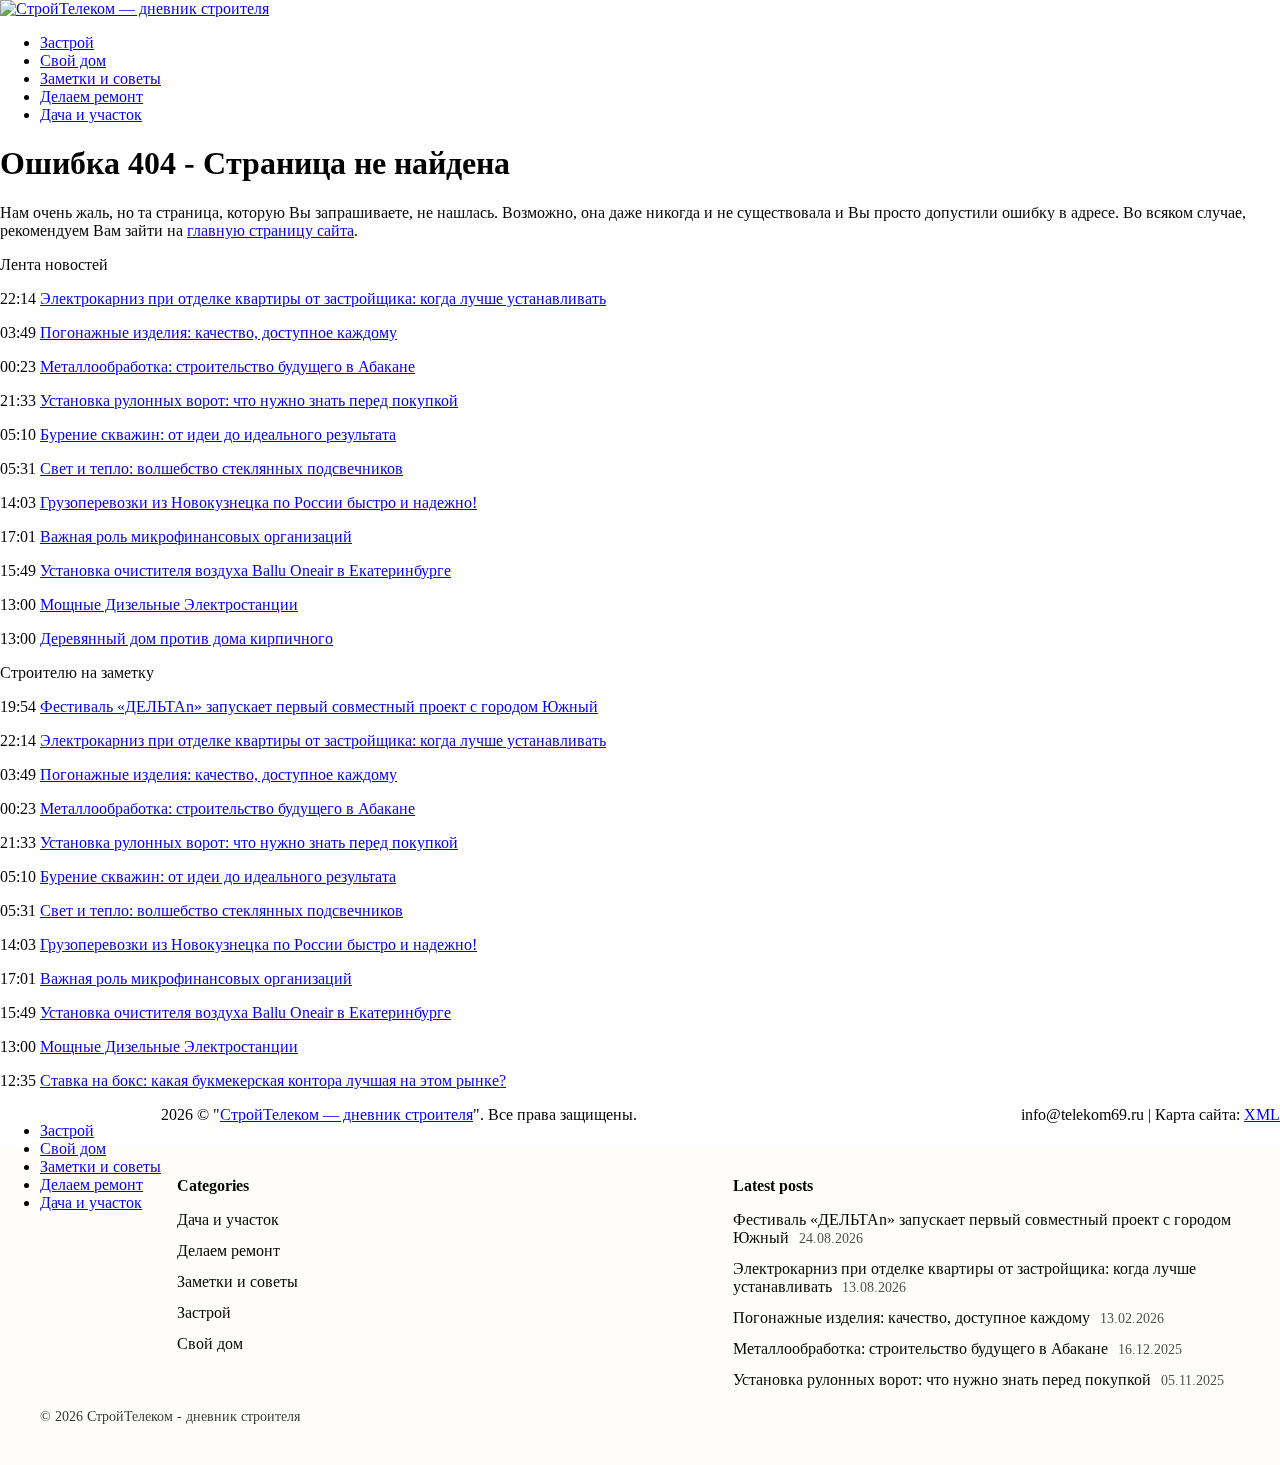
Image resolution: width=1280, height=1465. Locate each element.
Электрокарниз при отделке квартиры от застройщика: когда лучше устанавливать (323, 298)
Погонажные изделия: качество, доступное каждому (218, 332)
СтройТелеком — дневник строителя (346, 1114)
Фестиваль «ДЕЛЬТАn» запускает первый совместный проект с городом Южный (319, 706)
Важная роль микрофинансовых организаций (196, 536)
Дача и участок (91, 114)
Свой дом (73, 60)
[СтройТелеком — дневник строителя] (134, 8)
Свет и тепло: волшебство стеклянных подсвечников (221, 468)
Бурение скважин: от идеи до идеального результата (218, 434)
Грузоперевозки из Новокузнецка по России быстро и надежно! (258, 502)
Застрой (67, 42)
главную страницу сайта (270, 230)
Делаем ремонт (91, 96)
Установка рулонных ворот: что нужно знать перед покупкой (249, 400)
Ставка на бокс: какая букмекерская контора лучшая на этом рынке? (273, 1080)
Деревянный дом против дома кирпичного (186, 638)
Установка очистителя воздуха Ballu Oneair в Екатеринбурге (245, 570)
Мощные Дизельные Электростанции (169, 604)
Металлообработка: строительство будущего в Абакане (227, 366)
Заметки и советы (100, 78)
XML (1262, 1114)
